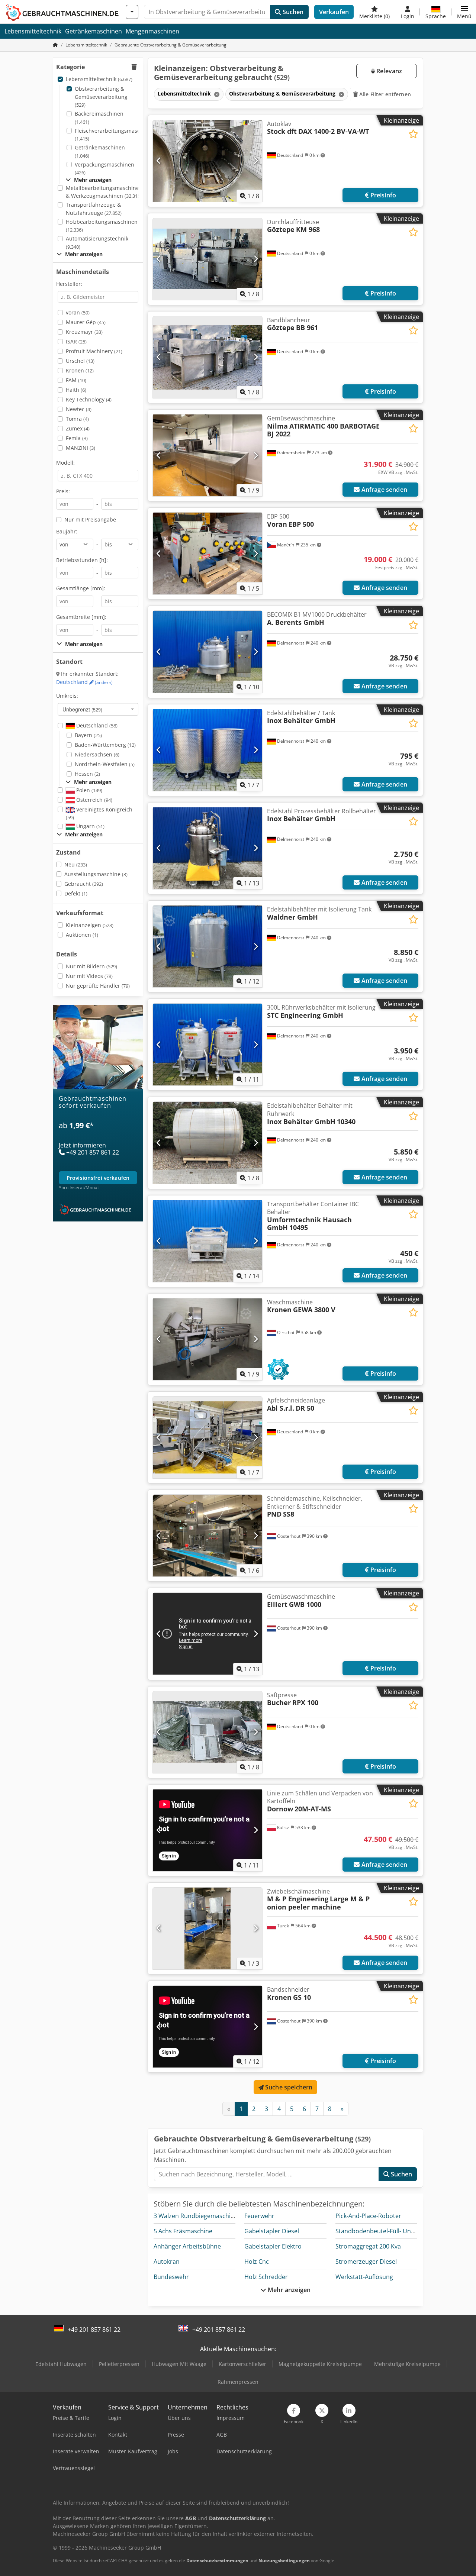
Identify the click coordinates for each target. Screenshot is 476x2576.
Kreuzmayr (84, 332)
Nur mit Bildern (91, 966)
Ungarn (90, 826)
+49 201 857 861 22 (94, 2330)
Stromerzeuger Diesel (366, 2262)
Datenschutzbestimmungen (217, 2561)
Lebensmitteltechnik (33, 31)
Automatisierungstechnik (97, 243)
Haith (76, 390)
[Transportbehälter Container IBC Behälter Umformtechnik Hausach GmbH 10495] (208, 1241)
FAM (76, 380)
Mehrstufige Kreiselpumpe (407, 2364)
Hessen (87, 774)
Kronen (80, 370)
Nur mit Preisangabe (90, 519)
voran (78, 312)
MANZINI (81, 448)
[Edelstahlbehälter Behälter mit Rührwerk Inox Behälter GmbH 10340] (208, 1143)
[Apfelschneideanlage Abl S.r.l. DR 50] (208, 1437)
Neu (76, 864)
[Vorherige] (159, 161)
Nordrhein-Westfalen (105, 764)
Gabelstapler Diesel (272, 2231)
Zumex (78, 428)
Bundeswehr (171, 2277)
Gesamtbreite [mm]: (81, 617)
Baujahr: (67, 531)
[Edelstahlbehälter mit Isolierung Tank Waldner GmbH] (208, 946)
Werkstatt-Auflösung (364, 2277)
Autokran (167, 2262)
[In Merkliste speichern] (413, 134)
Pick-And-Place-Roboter (368, 2216)
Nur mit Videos (89, 976)
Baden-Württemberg (105, 745)
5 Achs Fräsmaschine (183, 2231)
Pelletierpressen (119, 2364)
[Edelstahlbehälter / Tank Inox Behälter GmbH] (208, 750)
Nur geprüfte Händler (98, 986)
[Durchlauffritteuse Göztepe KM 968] (208, 259)
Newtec (79, 409)
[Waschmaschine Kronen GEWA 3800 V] (208, 1339)
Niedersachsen (97, 754)
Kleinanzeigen (90, 925)
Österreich (94, 800)
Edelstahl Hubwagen (61, 2364)
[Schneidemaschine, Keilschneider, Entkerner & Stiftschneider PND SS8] (208, 1536)
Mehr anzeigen (288, 2290)
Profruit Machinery (94, 351)
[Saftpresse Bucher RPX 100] (208, 1732)
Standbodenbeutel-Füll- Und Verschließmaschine (404, 2231)
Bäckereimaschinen (99, 118)
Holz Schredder (266, 2277)
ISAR (76, 341)
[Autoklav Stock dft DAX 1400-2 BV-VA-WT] (208, 161)
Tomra (77, 419)
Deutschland (84, 682)
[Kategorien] (132, 12)
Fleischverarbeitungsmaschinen (115, 135)
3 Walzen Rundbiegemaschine (196, 2216)
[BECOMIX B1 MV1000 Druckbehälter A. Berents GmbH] (208, 652)
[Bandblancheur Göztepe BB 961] (208, 357)
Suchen (292, 12)
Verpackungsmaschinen (104, 169)
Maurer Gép (86, 322)
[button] (464, 12)
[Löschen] (216, 94)
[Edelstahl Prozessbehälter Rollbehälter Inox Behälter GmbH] (208, 848)
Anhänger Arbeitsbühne (187, 2246)
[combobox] (98, 709)
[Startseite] (55, 45)
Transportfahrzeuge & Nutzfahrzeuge (94, 209)
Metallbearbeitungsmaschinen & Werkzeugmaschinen (104, 192)
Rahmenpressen (238, 2382)
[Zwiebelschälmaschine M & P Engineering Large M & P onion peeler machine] (208, 1928)
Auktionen (82, 935)
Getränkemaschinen (94, 31)
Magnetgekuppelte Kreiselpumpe (320, 2364)
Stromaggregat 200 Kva (368, 2246)
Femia (77, 438)
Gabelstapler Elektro (273, 2246)
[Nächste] (256, 161)
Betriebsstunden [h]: (82, 560)
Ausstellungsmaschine (96, 874)
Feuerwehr (259, 2216)
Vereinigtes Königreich (99, 814)
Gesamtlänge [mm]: (81, 588)
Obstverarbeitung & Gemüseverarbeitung (101, 97)
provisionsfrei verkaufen (98, 1177)
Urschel (80, 361)
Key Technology (89, 399)
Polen (89, 790)
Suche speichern (288, 2087)
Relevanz (388, 71)
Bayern (88, 735)
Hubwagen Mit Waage (179, 2364)
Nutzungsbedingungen (284, 2561)
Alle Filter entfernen (384, 94)
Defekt (76, 893)
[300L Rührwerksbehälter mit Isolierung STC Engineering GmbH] (208, 1045)
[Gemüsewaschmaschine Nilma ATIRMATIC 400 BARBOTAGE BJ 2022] (208, 455)
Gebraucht (84, 884)
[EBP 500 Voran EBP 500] (208, 553)
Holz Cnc (257, 2262)
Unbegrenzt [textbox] (82, 709)
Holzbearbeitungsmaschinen (102, 226)
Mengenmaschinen (152, 31)
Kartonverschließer (242, 2364)
